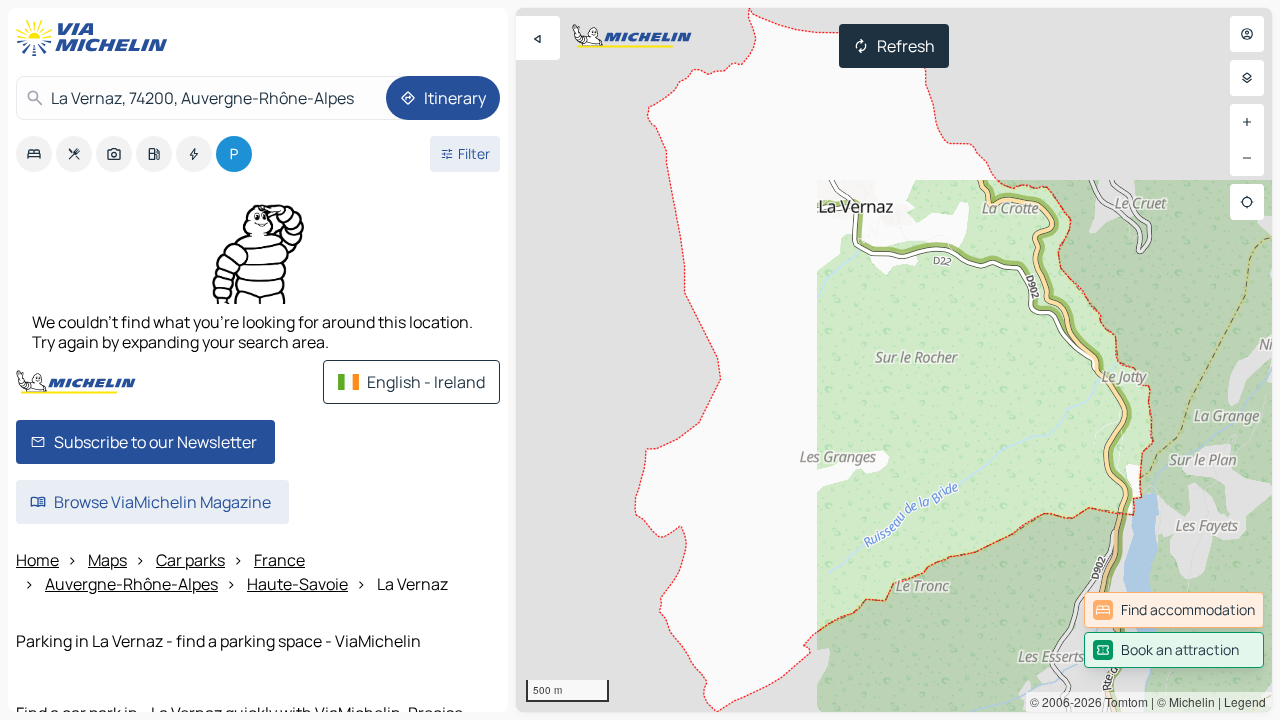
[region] (894, 360)
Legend (1245, 701)
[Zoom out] (1247, 158)
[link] (1174, 610)
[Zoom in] (1247, 122)
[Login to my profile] (1247, 34)
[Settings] (1247, 78)
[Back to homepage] (96, 38)
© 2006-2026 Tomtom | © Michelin (1122, 701)
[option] (34, 154)
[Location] (1247, 202)
